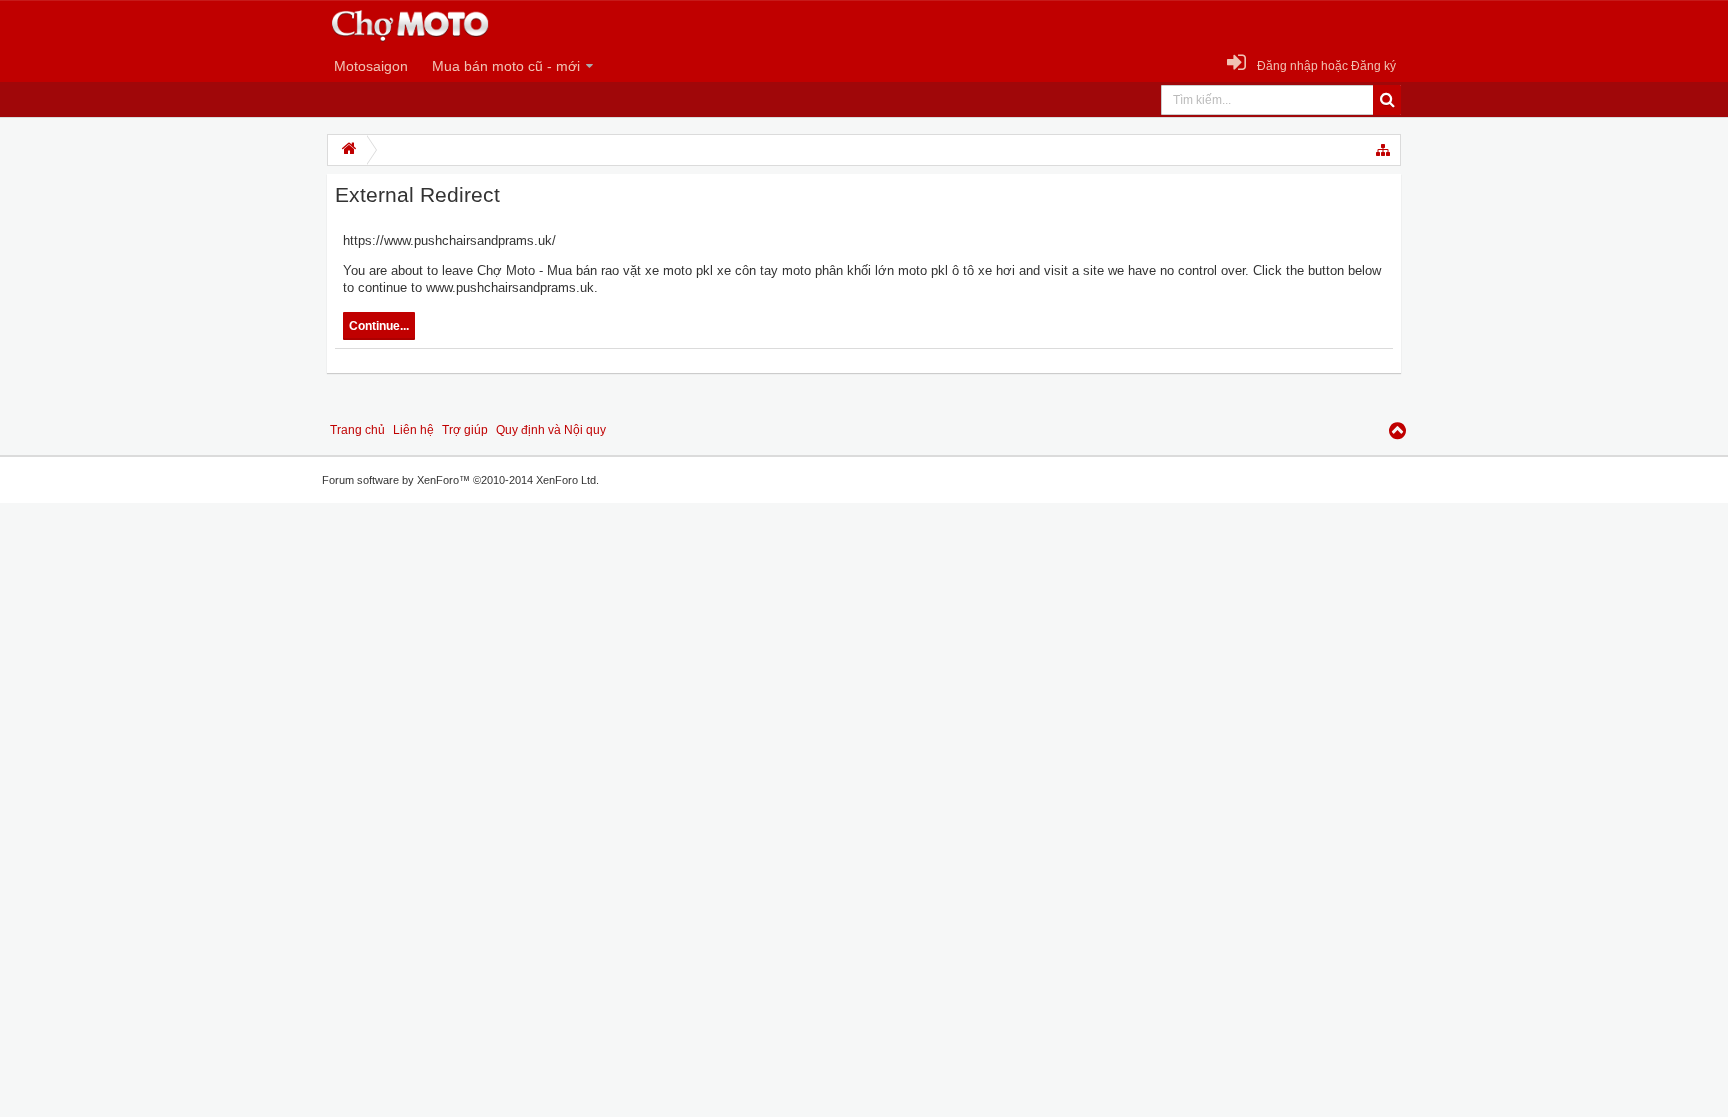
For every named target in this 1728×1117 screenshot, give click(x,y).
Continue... (379, 326)
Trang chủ (357, 430)
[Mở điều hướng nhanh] (1384, 150)
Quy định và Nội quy (551, 430)
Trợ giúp (465, 430)
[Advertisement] (60, 817)
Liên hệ (413, 430)
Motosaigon (371, 66)
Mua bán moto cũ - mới (506, 66)
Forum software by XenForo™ (460, 480)
